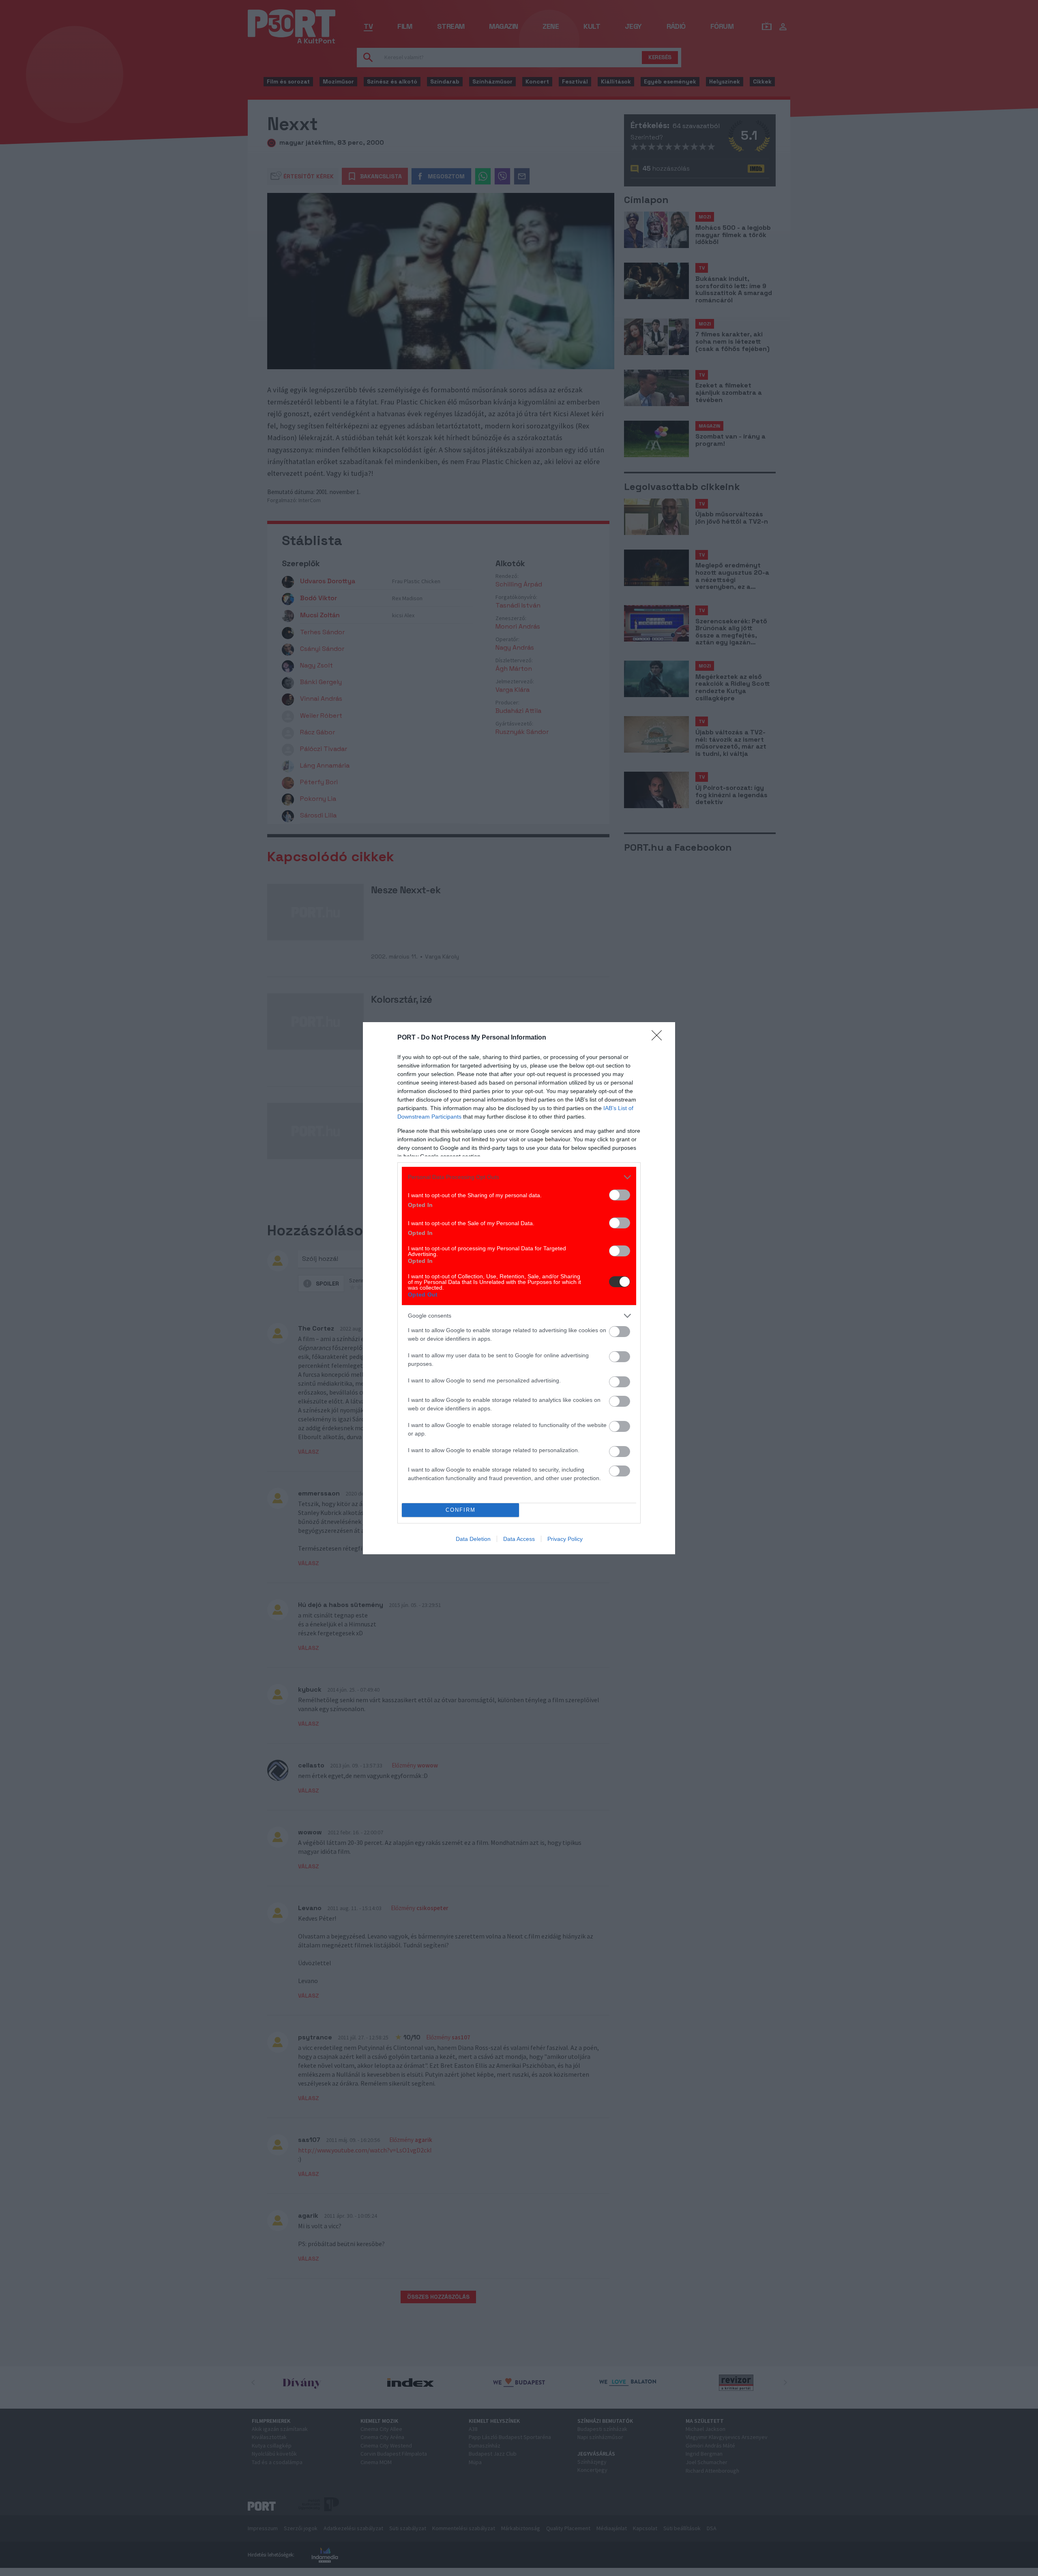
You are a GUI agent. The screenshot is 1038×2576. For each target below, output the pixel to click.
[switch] (620, 1195)
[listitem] (519, 1177)
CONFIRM (461, 1510)
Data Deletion (473, 1539)
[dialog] (519, 1288)
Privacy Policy (565, 1539)
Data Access (519, 1539)
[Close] (659, 1038)
